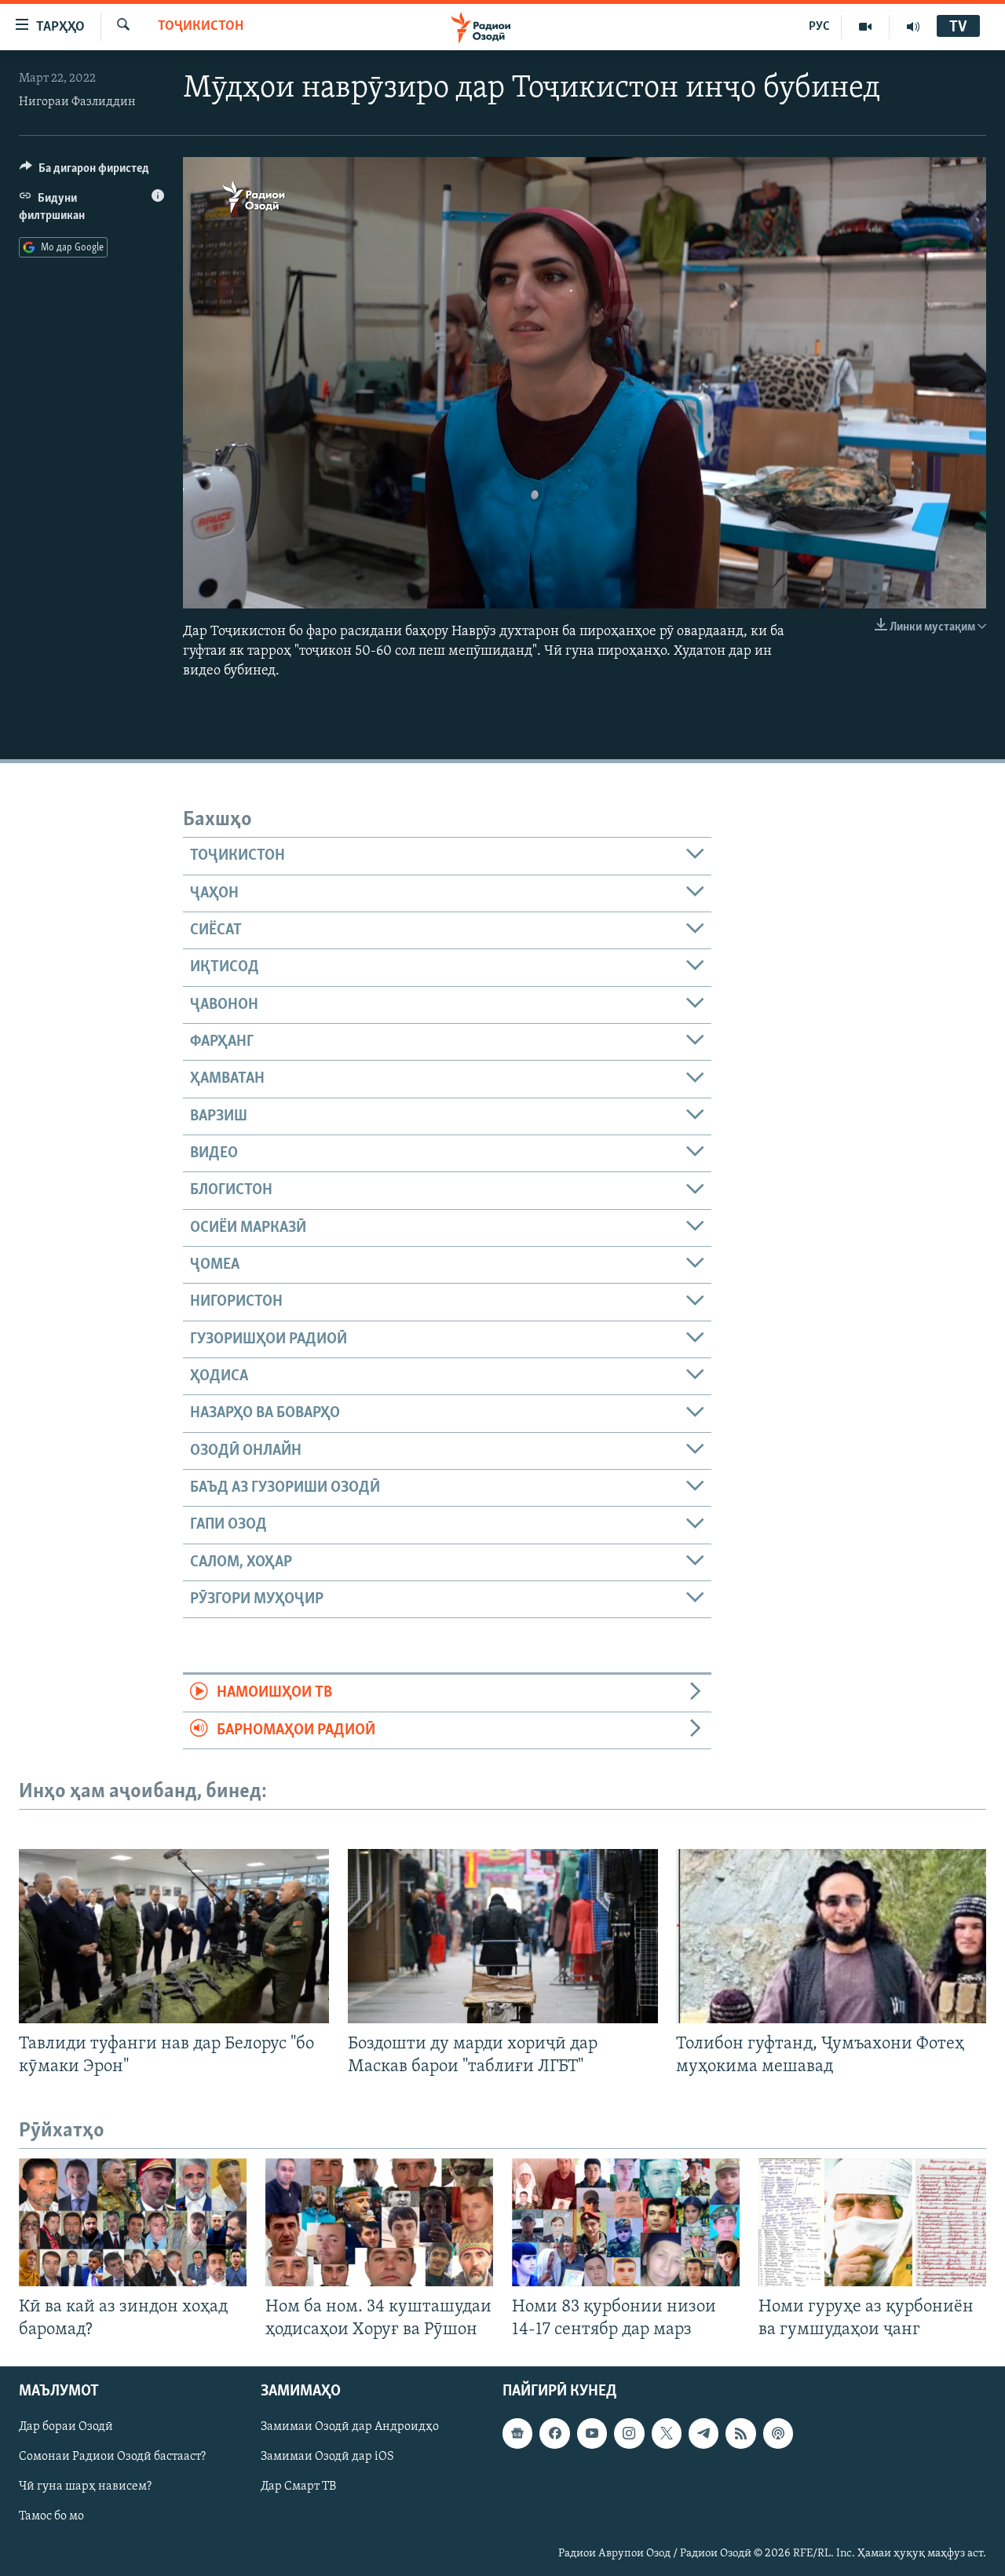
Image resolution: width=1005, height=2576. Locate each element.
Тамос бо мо (51, 2516)
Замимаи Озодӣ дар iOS (327, 2457)
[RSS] (740, 2433)
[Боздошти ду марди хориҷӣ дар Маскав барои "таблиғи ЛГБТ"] (503, 1936)
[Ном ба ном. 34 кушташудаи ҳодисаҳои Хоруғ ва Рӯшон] (379, 2222)
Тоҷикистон (201, 27)
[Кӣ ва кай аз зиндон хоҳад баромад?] (133, 2222)
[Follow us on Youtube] (592, 2433)
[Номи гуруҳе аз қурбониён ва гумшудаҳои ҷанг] (872, 2222)
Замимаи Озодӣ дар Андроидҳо (350, 2427)
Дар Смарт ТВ (298, 2486)
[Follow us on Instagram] (629, 2433)
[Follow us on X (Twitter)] (667, 2433)
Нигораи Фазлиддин (77, 102)
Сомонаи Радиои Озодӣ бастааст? (112, 2457)
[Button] (84, 172)
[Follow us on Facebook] (554, 2433)
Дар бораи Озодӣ (66, 2427)
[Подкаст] (778, 2433)
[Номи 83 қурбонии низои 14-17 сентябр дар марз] (626, 2222)
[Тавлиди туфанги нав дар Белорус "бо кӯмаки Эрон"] (174, 1936)
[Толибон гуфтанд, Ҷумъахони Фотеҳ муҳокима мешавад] (831, 1936)
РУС (819, 27)
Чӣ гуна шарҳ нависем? (85, 2486)
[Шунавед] (913, 27)
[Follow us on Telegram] (703, 2433)
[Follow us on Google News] (517, 2433)
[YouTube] (866, 27)
